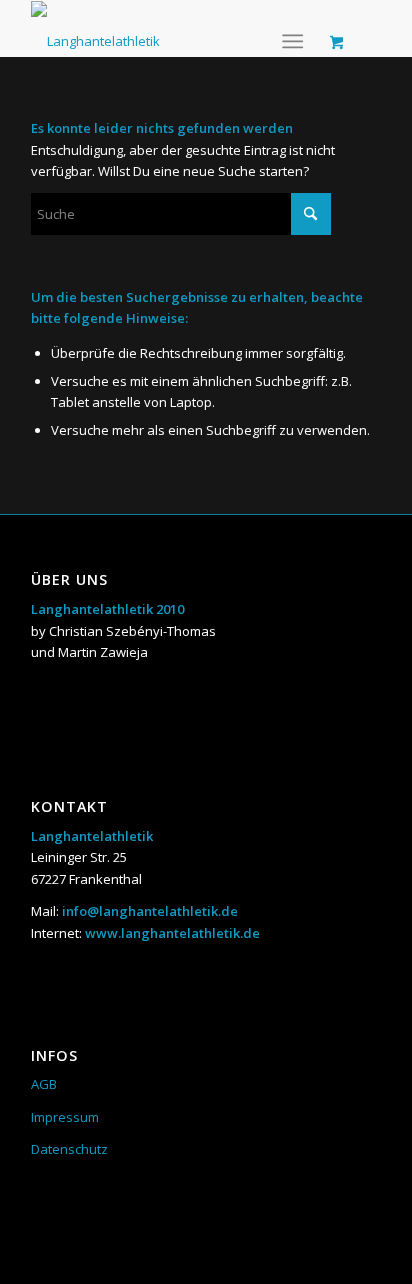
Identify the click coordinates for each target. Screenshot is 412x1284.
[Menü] (292, 41)
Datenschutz (69, 1149)
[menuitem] (296, 41)
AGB (44, 1084)
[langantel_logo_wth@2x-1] (95, 28)
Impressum (65, 1117)
